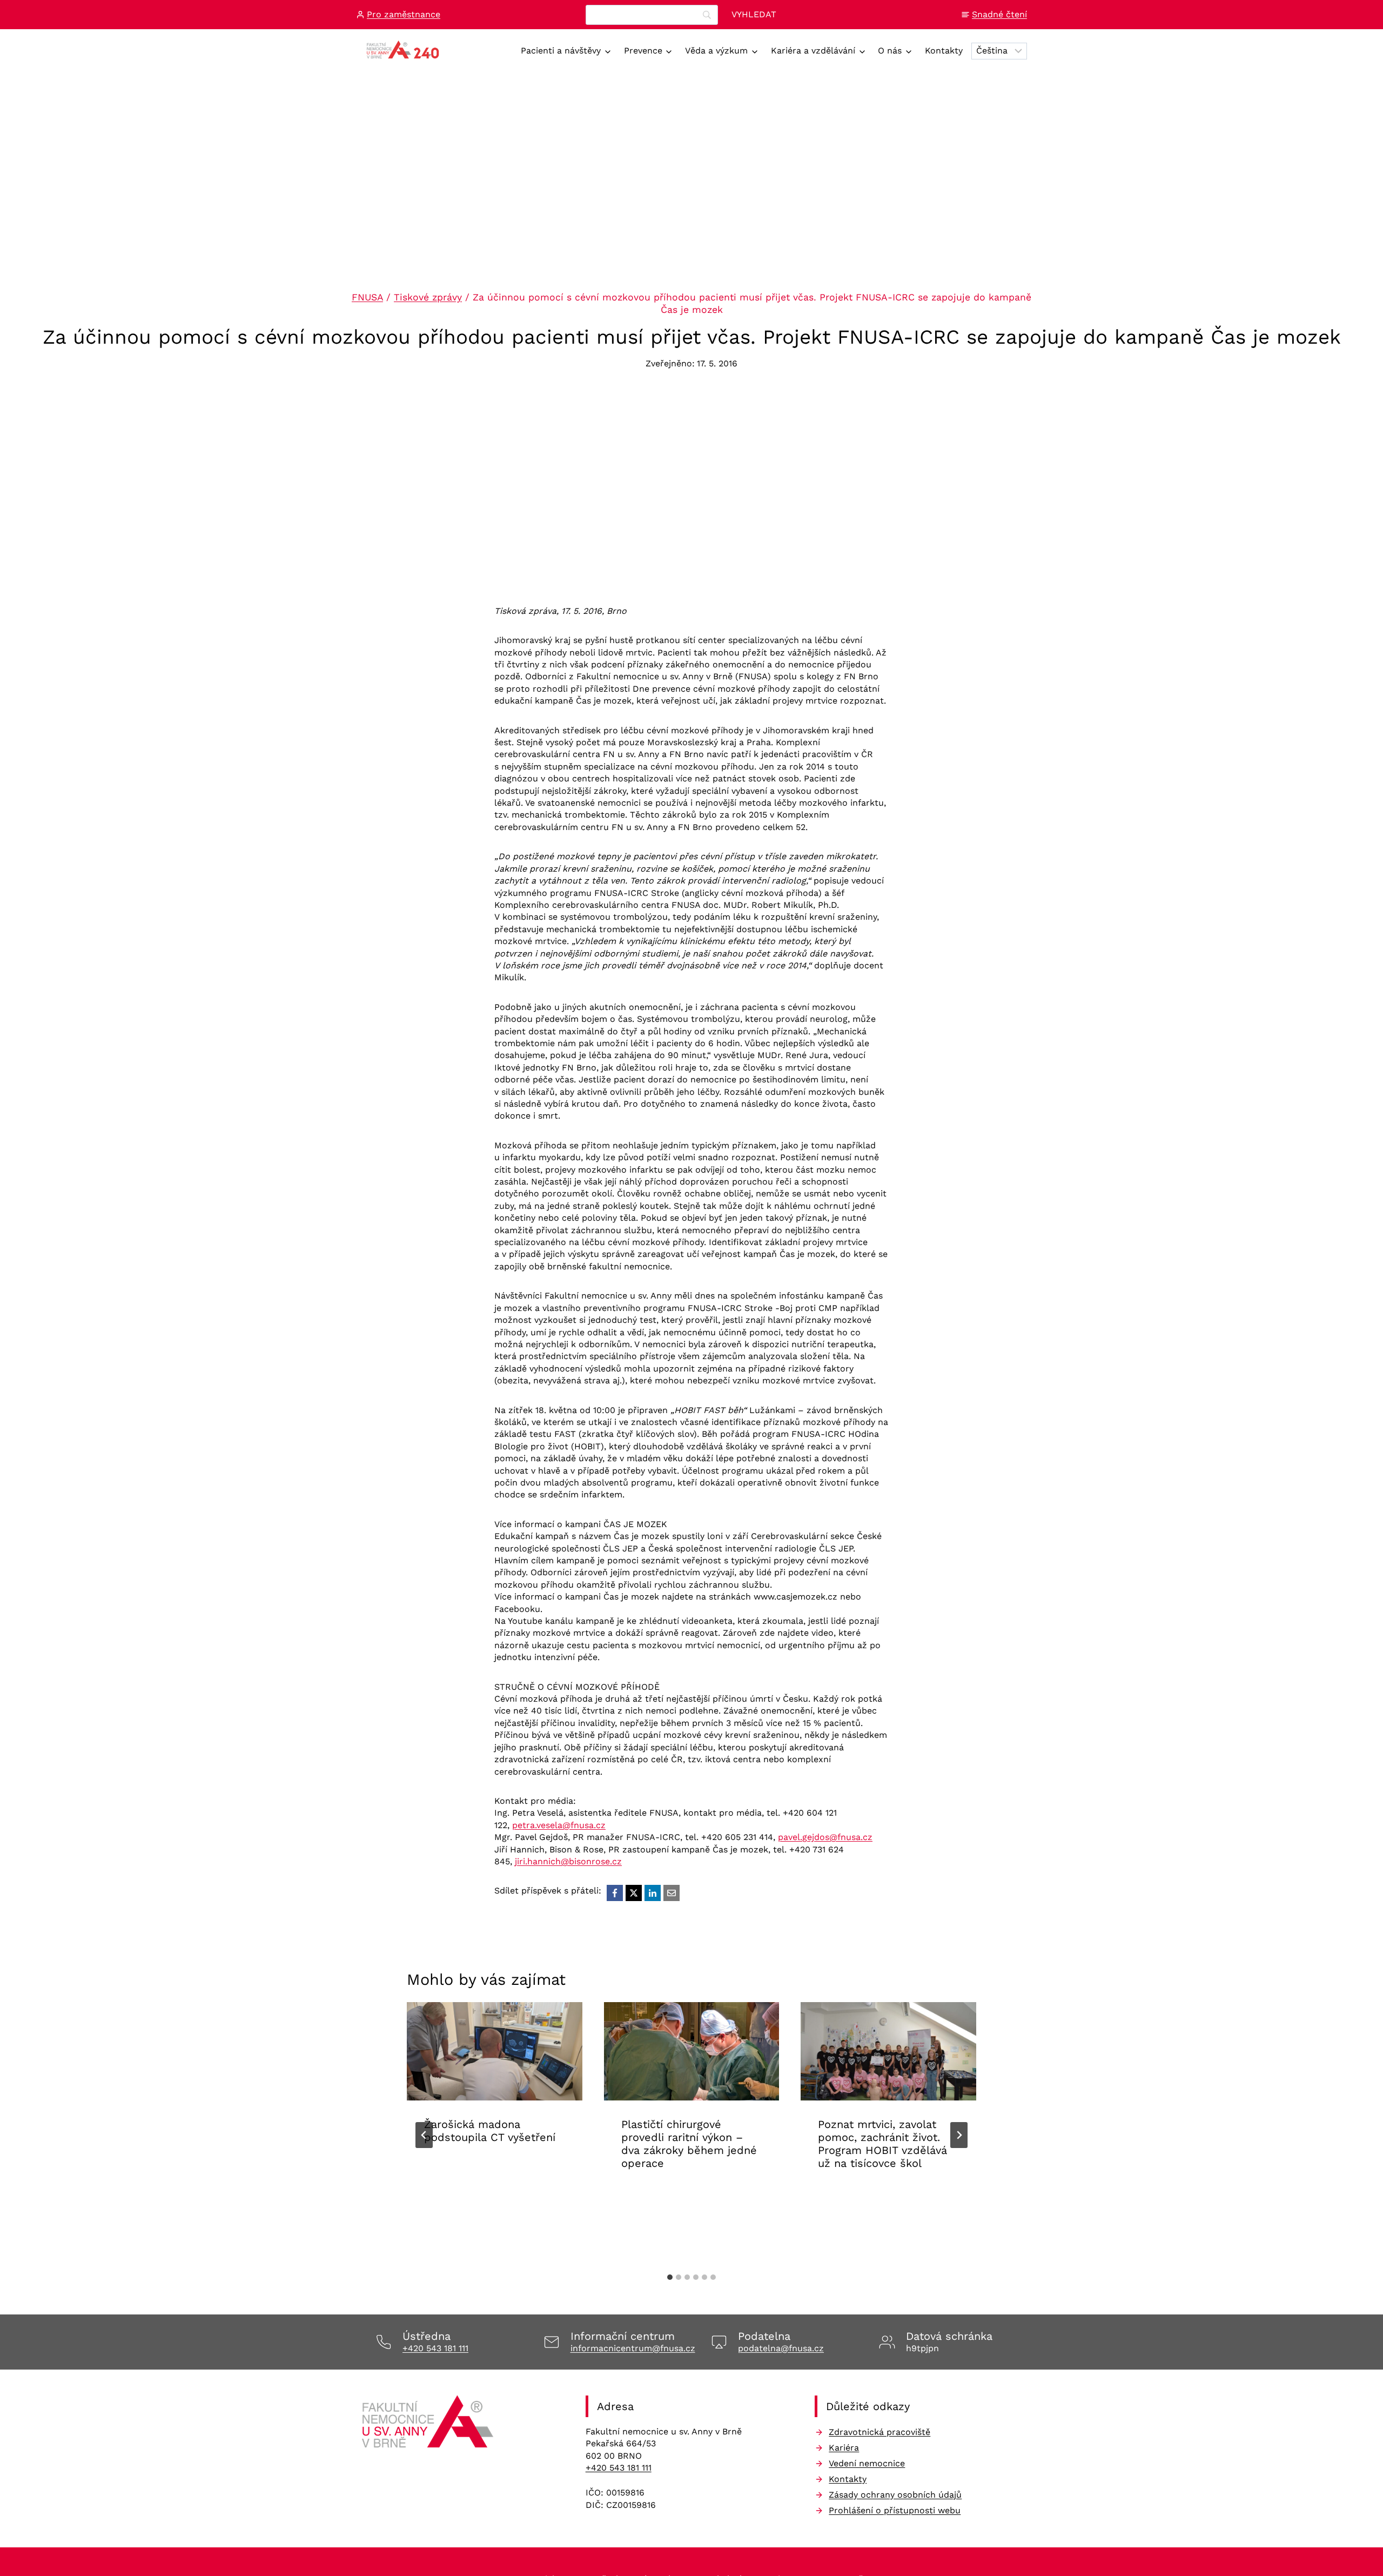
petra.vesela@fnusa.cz (559, 1825)
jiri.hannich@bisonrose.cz (568, 1861)
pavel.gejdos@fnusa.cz (825, 1837)
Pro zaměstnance (404, 14)
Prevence (643, 51)
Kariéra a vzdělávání (813, 51)
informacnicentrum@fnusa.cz (633, 2348)
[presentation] (495, 2052)
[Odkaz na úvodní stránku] (429, 2425)
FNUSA (367, 297)
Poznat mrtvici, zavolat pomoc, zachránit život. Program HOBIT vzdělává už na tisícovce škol (882, 2144)
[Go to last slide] (424, 2135)
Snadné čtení (999, 14)
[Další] (959, 2135)
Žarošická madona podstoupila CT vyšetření (490, 2131)
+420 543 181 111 (435, 2348)
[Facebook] (615, 1893)
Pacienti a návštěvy (561, 51)
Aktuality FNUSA (461, 2171)
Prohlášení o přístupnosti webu (895, 2510)
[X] (634, 1893)
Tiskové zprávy (428, 297)
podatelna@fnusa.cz (781, 2348)
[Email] (672, 1893)
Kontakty (944, 51)
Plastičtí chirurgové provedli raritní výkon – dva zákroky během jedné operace (689, 2144)
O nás (890, 51)
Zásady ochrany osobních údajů (895, 2495)
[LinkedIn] (653, 1893)
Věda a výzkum (716, 51)
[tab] (670, 2277)
